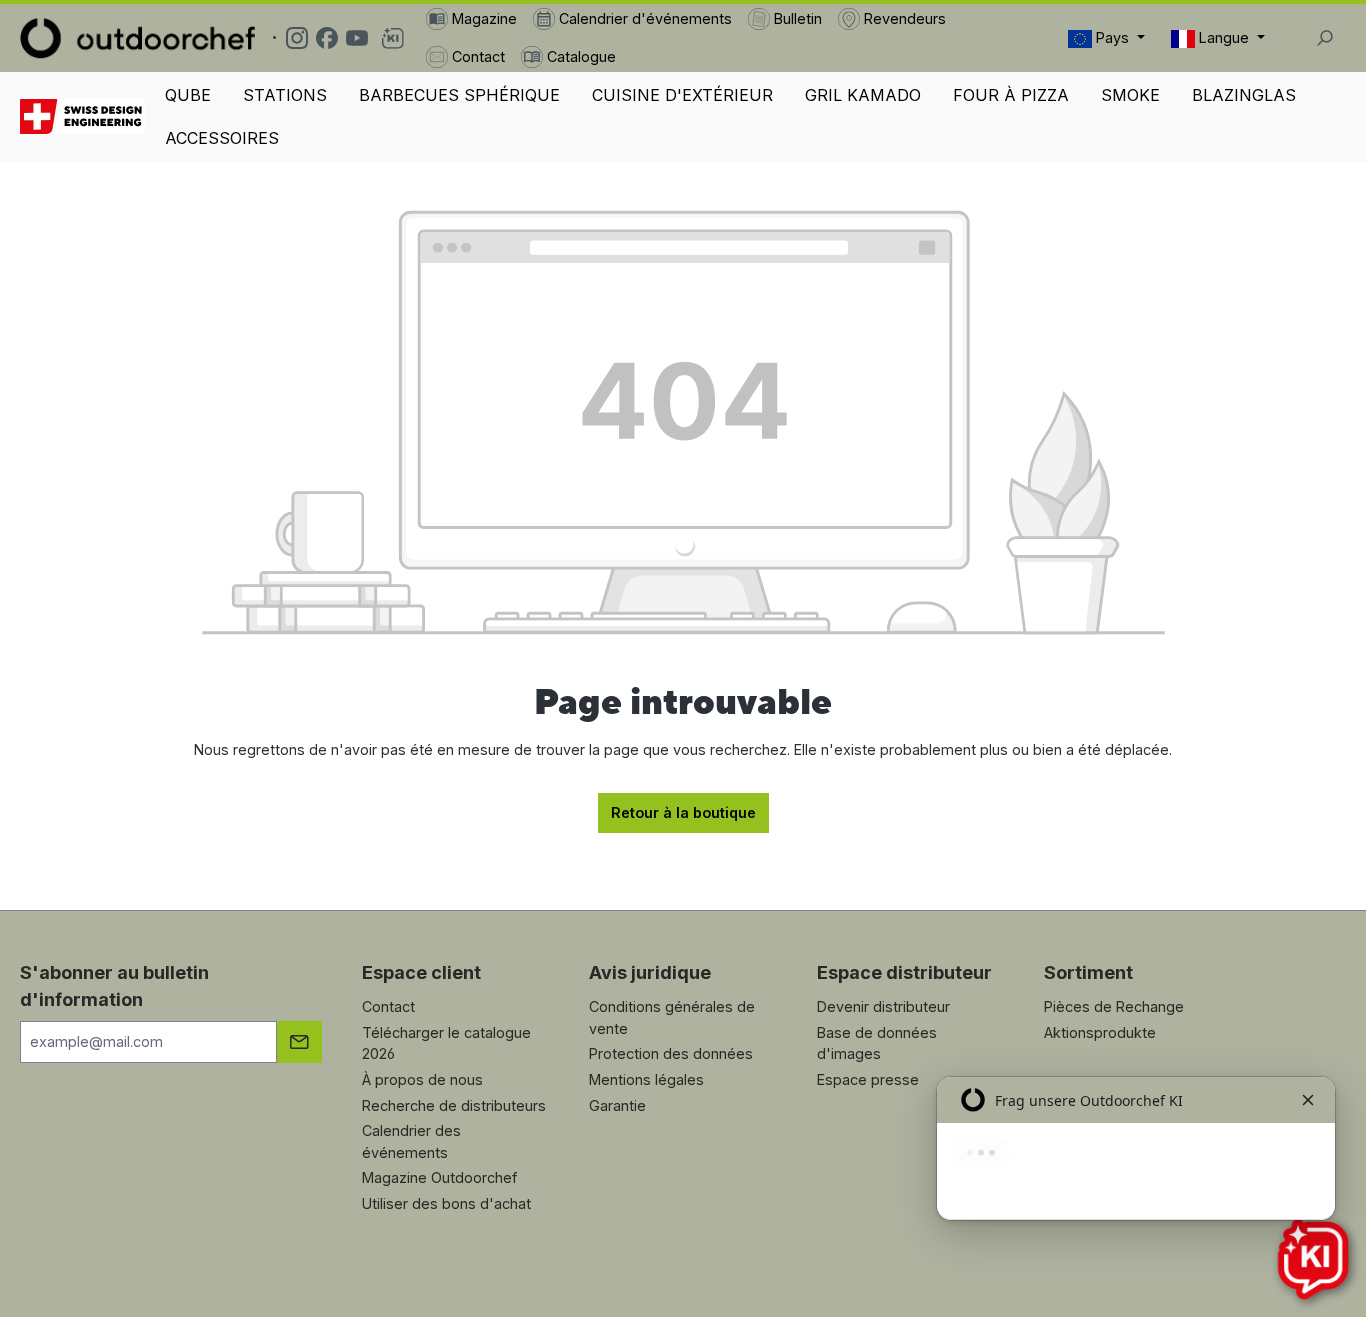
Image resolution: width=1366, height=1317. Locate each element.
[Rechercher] (1324, 38)
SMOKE (1130, 95)
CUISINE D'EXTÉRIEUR (682, 95)
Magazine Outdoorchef (439, 1177)
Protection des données (671, 1053)
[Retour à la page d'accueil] (137, 38)
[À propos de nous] (82, 116)
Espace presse (868, 1079)
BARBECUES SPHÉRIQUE (459, 95)
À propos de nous (422, 1079)
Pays (1112, 37)
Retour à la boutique (683, 812)
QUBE (188, 95)
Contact (388, 1006)
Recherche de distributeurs (454, 1105)
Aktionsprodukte (1100, 1032)
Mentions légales (646, 1079)
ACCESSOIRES (222, 138)
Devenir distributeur (883, 1006)
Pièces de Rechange (1114, 1006)
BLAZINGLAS (1244, 95)
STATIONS (285, 95)
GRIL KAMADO (863, 95)
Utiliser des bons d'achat (446, 1203)
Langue (1224, 37)
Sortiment (1088, 972)
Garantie (617, 1105)
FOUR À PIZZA (1011, 95)
